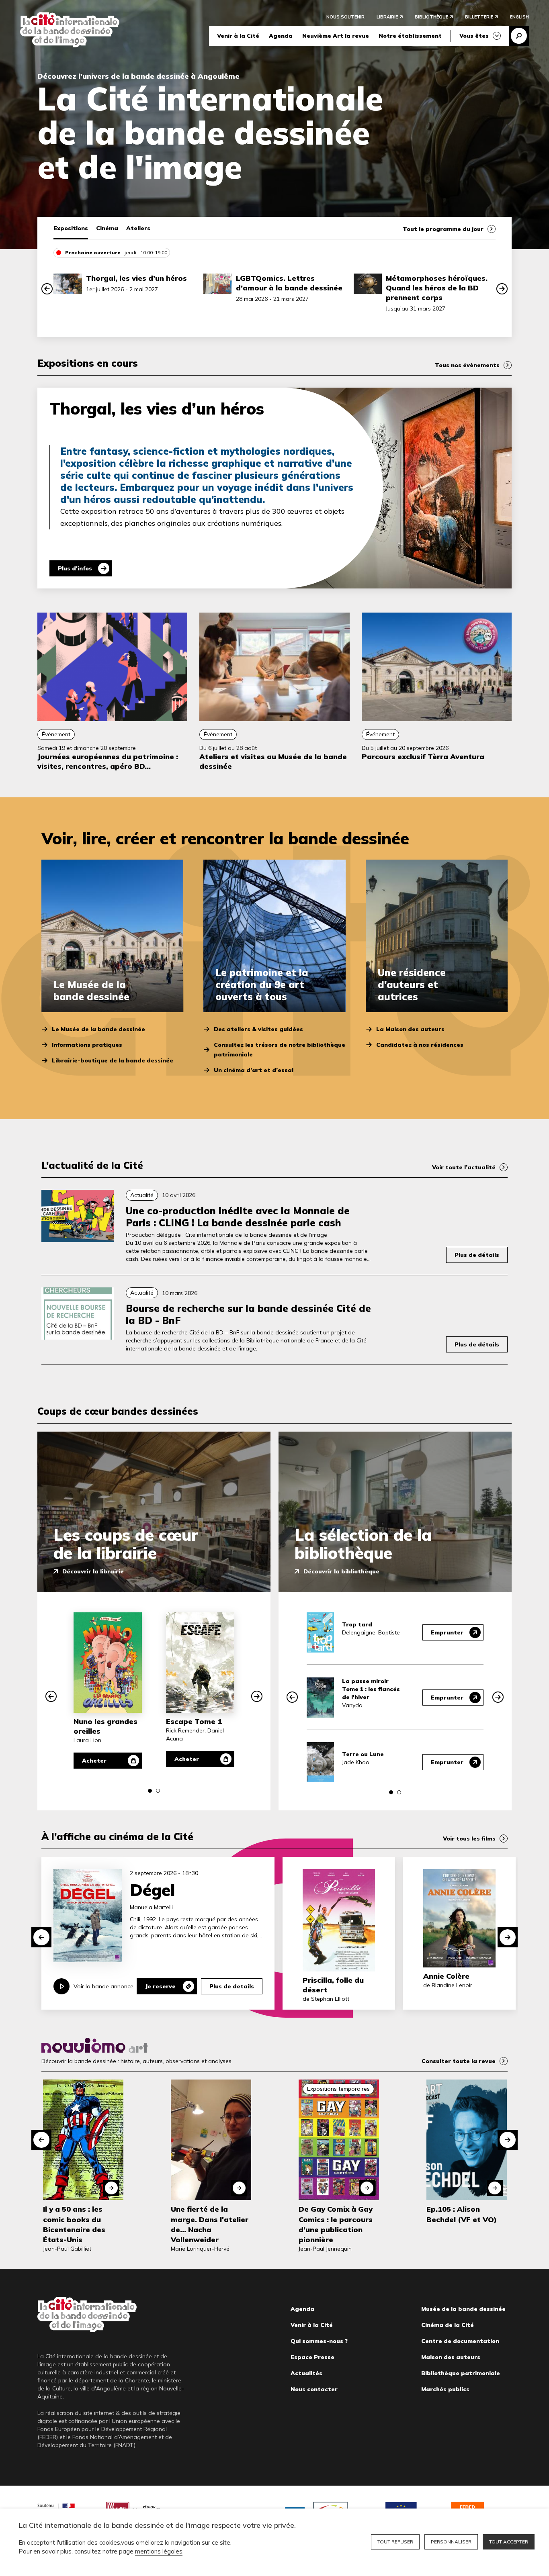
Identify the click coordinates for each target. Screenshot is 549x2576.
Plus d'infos (75, 568)
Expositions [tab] (71, 228)
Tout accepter (509, 2542)
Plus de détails (477, 1255)
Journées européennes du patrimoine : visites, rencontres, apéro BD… (108, 761)
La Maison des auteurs (410, 1029)
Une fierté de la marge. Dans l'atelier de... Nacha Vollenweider (210, 2224)
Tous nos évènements (467, 365)
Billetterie (479, 17)
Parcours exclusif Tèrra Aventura (423, 757)
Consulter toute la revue (459, 2061)
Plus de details (232, 1986)
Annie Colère (446, 1976)
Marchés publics (445, 2389)
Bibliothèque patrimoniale (461, 2373)
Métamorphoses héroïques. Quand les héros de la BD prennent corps (437, 288)
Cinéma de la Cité (448, 2325)
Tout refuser (395, 2542)
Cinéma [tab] (107, 228)
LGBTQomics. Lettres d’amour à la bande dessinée (289, 283)
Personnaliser (451, 2542)
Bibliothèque (431, 17)
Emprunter (447, 1632)
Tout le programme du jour (443, 229)
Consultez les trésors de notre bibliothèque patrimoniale (280, 1050)
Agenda (281, 36)
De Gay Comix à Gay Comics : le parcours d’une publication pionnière (336, 2224)
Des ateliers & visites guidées (258, 1029)
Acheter (94, 1761)
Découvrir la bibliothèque (341, 1571)
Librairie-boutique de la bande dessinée (113, 1060)
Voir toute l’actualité (464, 1167)
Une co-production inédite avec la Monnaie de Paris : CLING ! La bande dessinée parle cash (238, 1217)
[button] (47, 289)
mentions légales (159, 2551)
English (519, 17)
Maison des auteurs (451, 2357)
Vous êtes (474, 36)
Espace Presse (312, 2357)
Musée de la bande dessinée (463, 2309)
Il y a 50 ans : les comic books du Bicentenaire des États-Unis (74, 2224)
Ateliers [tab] (138, 228)
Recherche (519, 36)
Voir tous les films (469, 1839)
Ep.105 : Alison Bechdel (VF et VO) (462, 2214)
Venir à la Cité (238, 36)
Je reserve (160, 1986)
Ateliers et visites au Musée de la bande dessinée (273, 761)
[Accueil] (70, 30)
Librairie (387, 17)
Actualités (306, 2373)
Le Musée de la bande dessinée (98, 1029)
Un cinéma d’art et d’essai (254, 1070)
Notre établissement (410, 36)
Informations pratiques (87, 1045)
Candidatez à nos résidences (420, 1045)
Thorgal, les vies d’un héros (136, 278)
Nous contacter (314, 2389)
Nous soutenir (345, 17)
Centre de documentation (460, 2341)
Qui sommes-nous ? (319, 2341)
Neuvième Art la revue (336, 36)
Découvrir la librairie (93, 1571)
